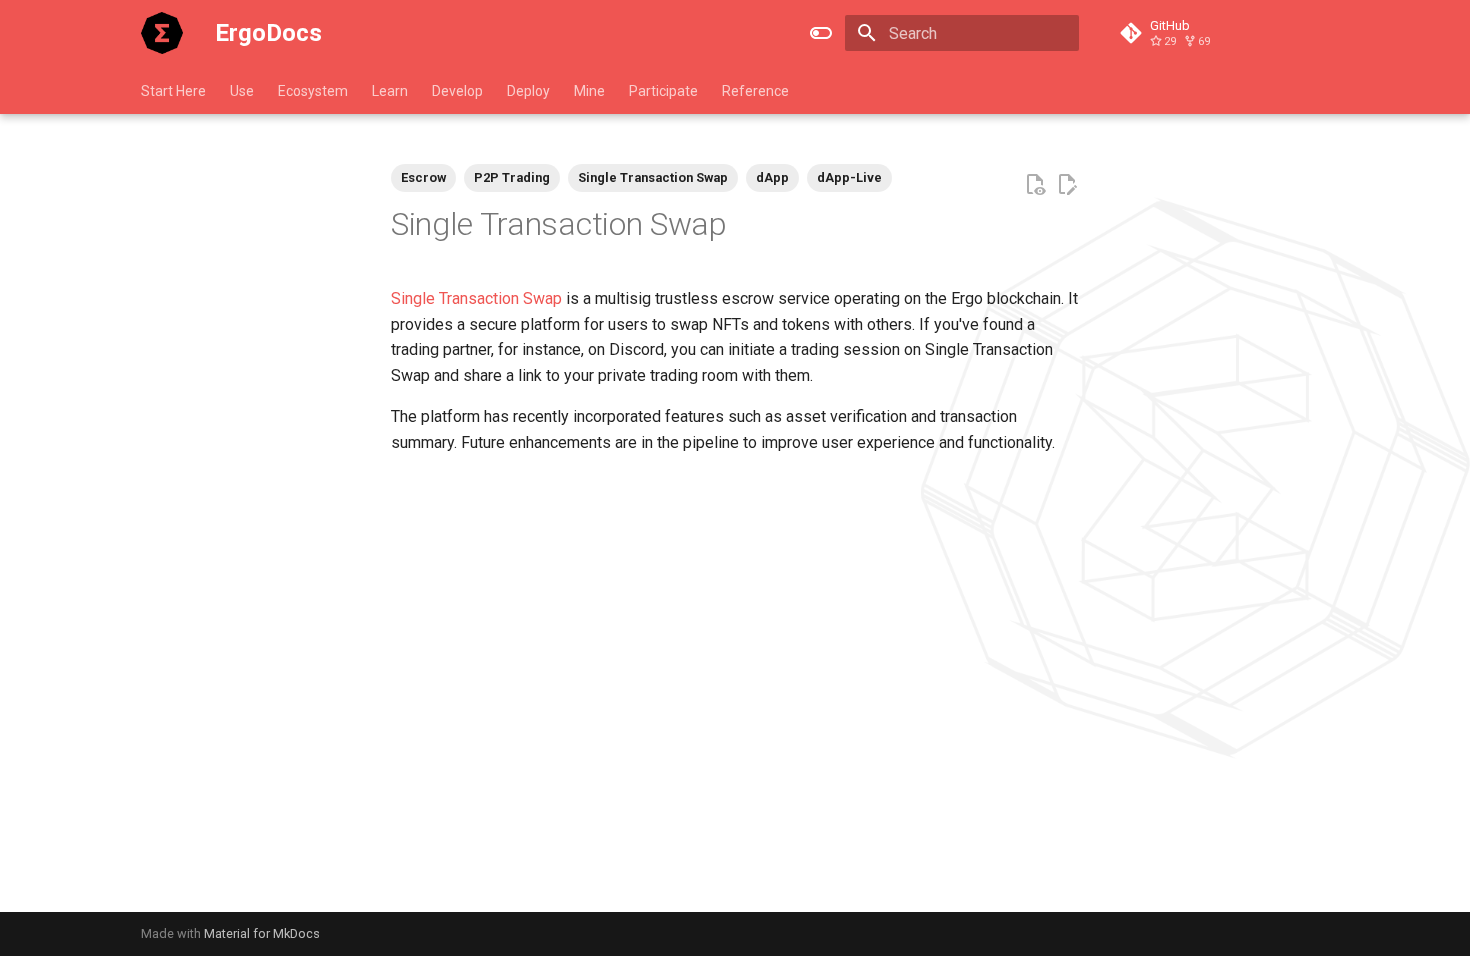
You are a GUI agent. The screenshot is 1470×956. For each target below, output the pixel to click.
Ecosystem (313, 91)
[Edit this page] (1067, 185)
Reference (755, 91)
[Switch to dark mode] (821, 33)
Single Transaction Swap (476, 298)
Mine (589, 91)
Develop (457, 91)
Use (242, 91)
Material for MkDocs (262, 933)
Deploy (528, 91)
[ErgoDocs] (162, 33)
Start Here (173, 91)
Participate (663, 91)
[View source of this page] (1035, 185)
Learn (390, 91)
